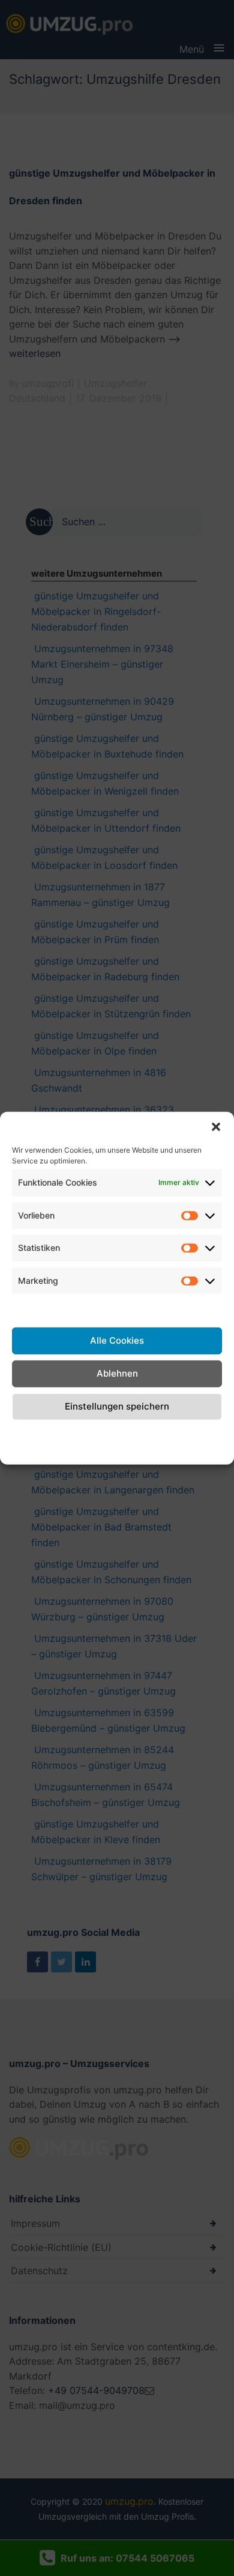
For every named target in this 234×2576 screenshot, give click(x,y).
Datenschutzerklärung (117, 1433)
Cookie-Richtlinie (32, 1440)
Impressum (197, 1433)
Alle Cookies (117, 1340)
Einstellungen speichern (117, 1406)
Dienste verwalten (117, 1307)
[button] (216, 1127)
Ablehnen (117, 1373)
